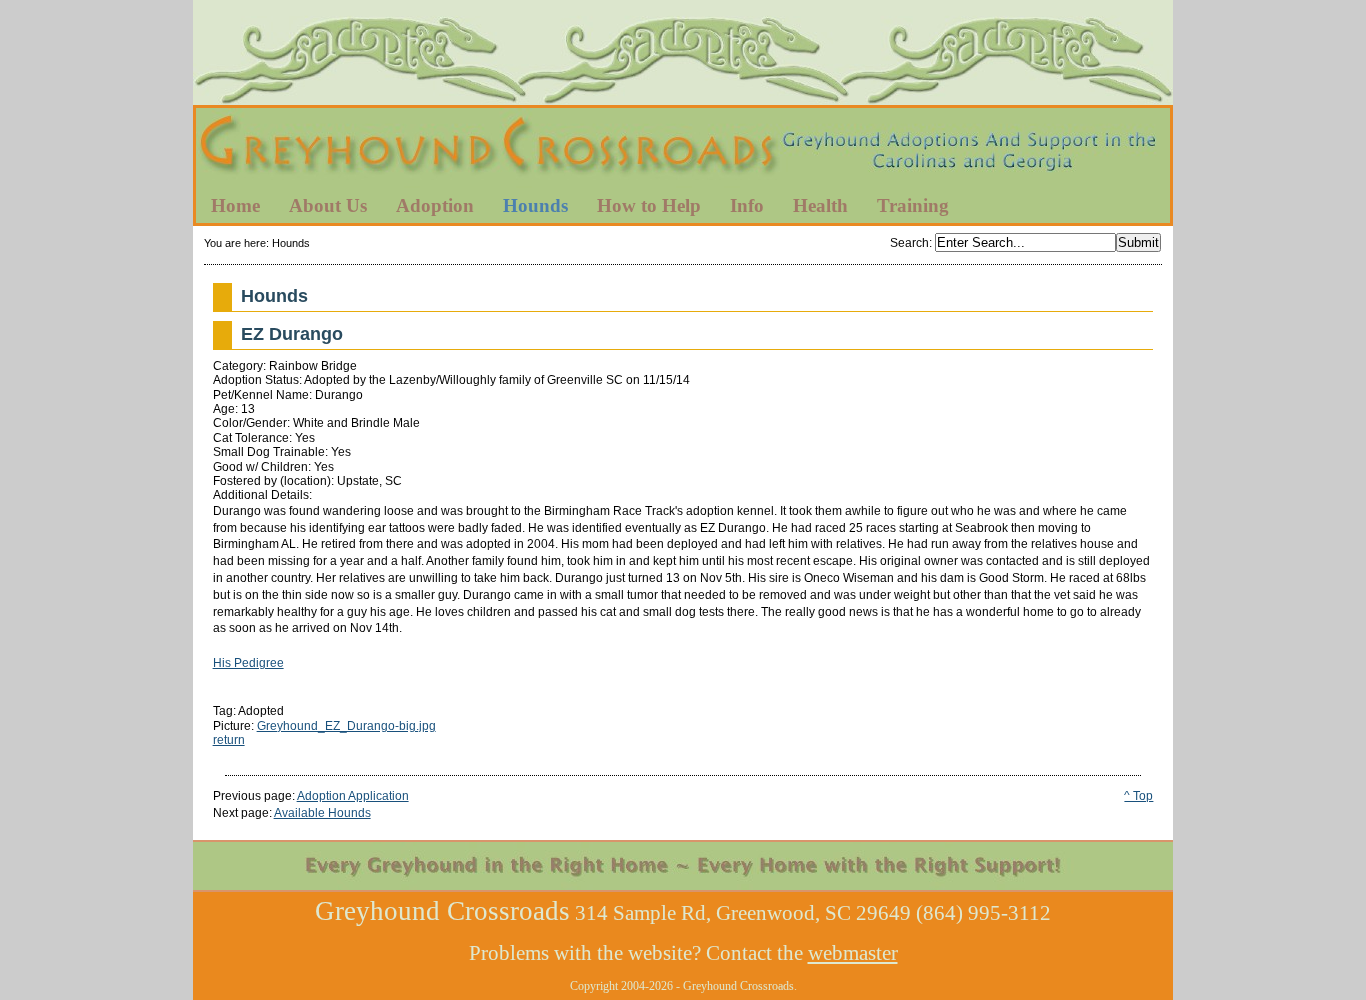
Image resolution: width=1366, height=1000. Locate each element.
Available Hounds (322, 813)
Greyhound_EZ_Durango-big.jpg (346, 726)
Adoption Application (353, 796)
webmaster (853, 953)
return (229, 740)
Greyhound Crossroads (683, 149)
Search (909, 243)
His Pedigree (248, 663)
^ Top (1138, 796)
